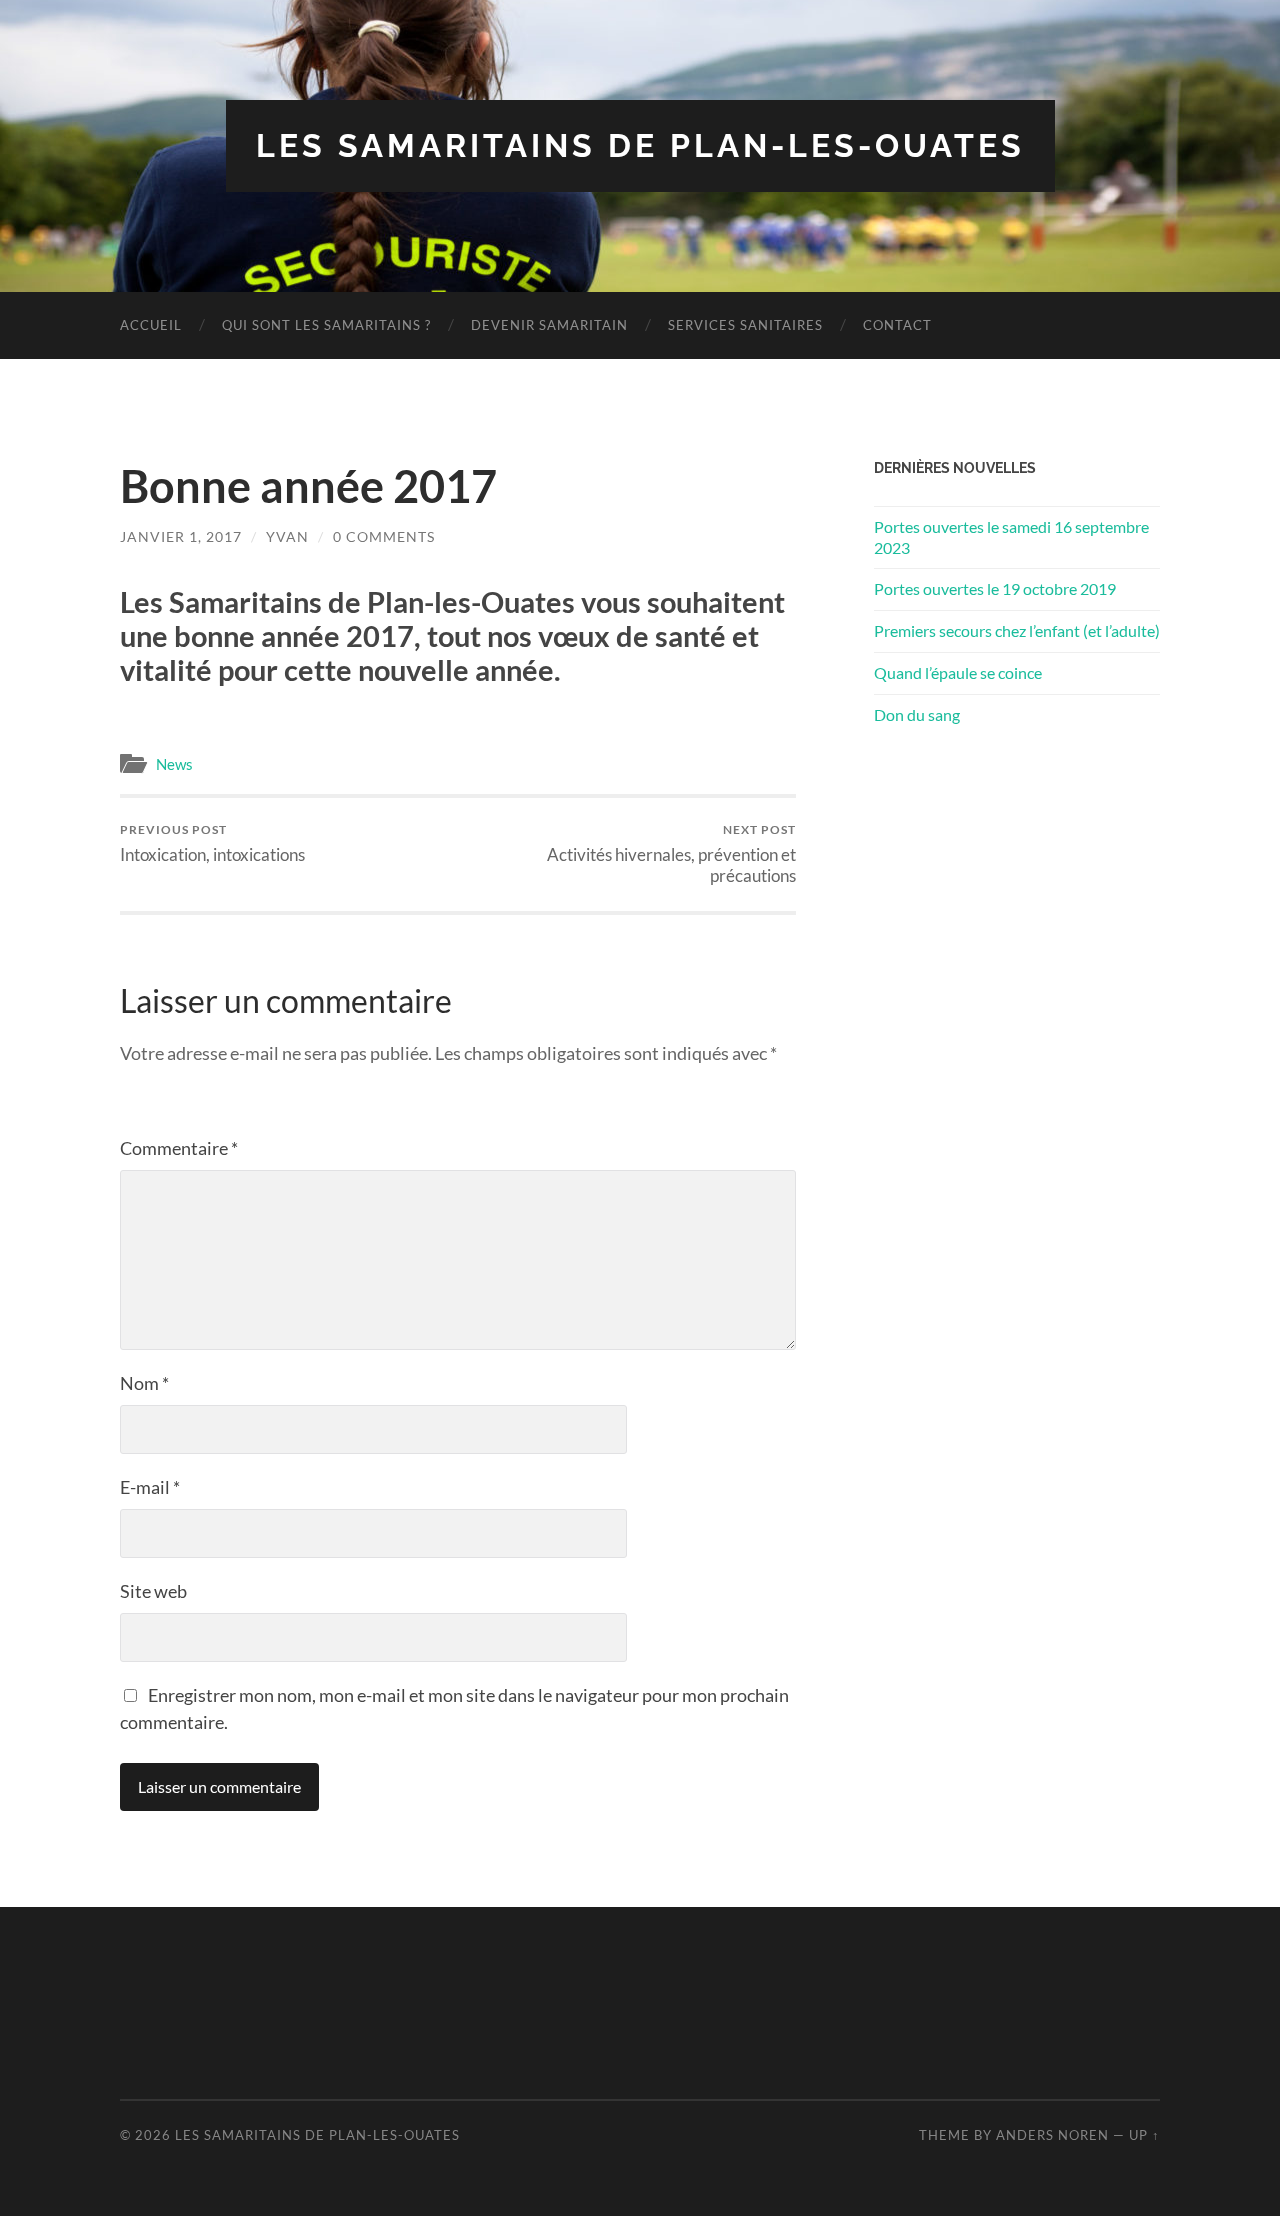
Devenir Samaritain (549, 325)
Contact (897, 325)
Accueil (151, 325)
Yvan (287, 536)
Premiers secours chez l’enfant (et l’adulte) (1017, 630)
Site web (153, 1591)
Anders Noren (1052, 2135)
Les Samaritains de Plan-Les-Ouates (640, 145)
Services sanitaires (745, 325)
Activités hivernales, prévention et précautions (671, 854)
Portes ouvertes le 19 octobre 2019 (995, 588)
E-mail (150, 1487)
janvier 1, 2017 (181, 536)
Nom (144, 1383)
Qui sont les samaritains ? (326, 325)
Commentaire (179, 1148)
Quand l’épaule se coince (958, 672)
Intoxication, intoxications (212, 843)
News (174, 764)
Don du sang (917, 714)
